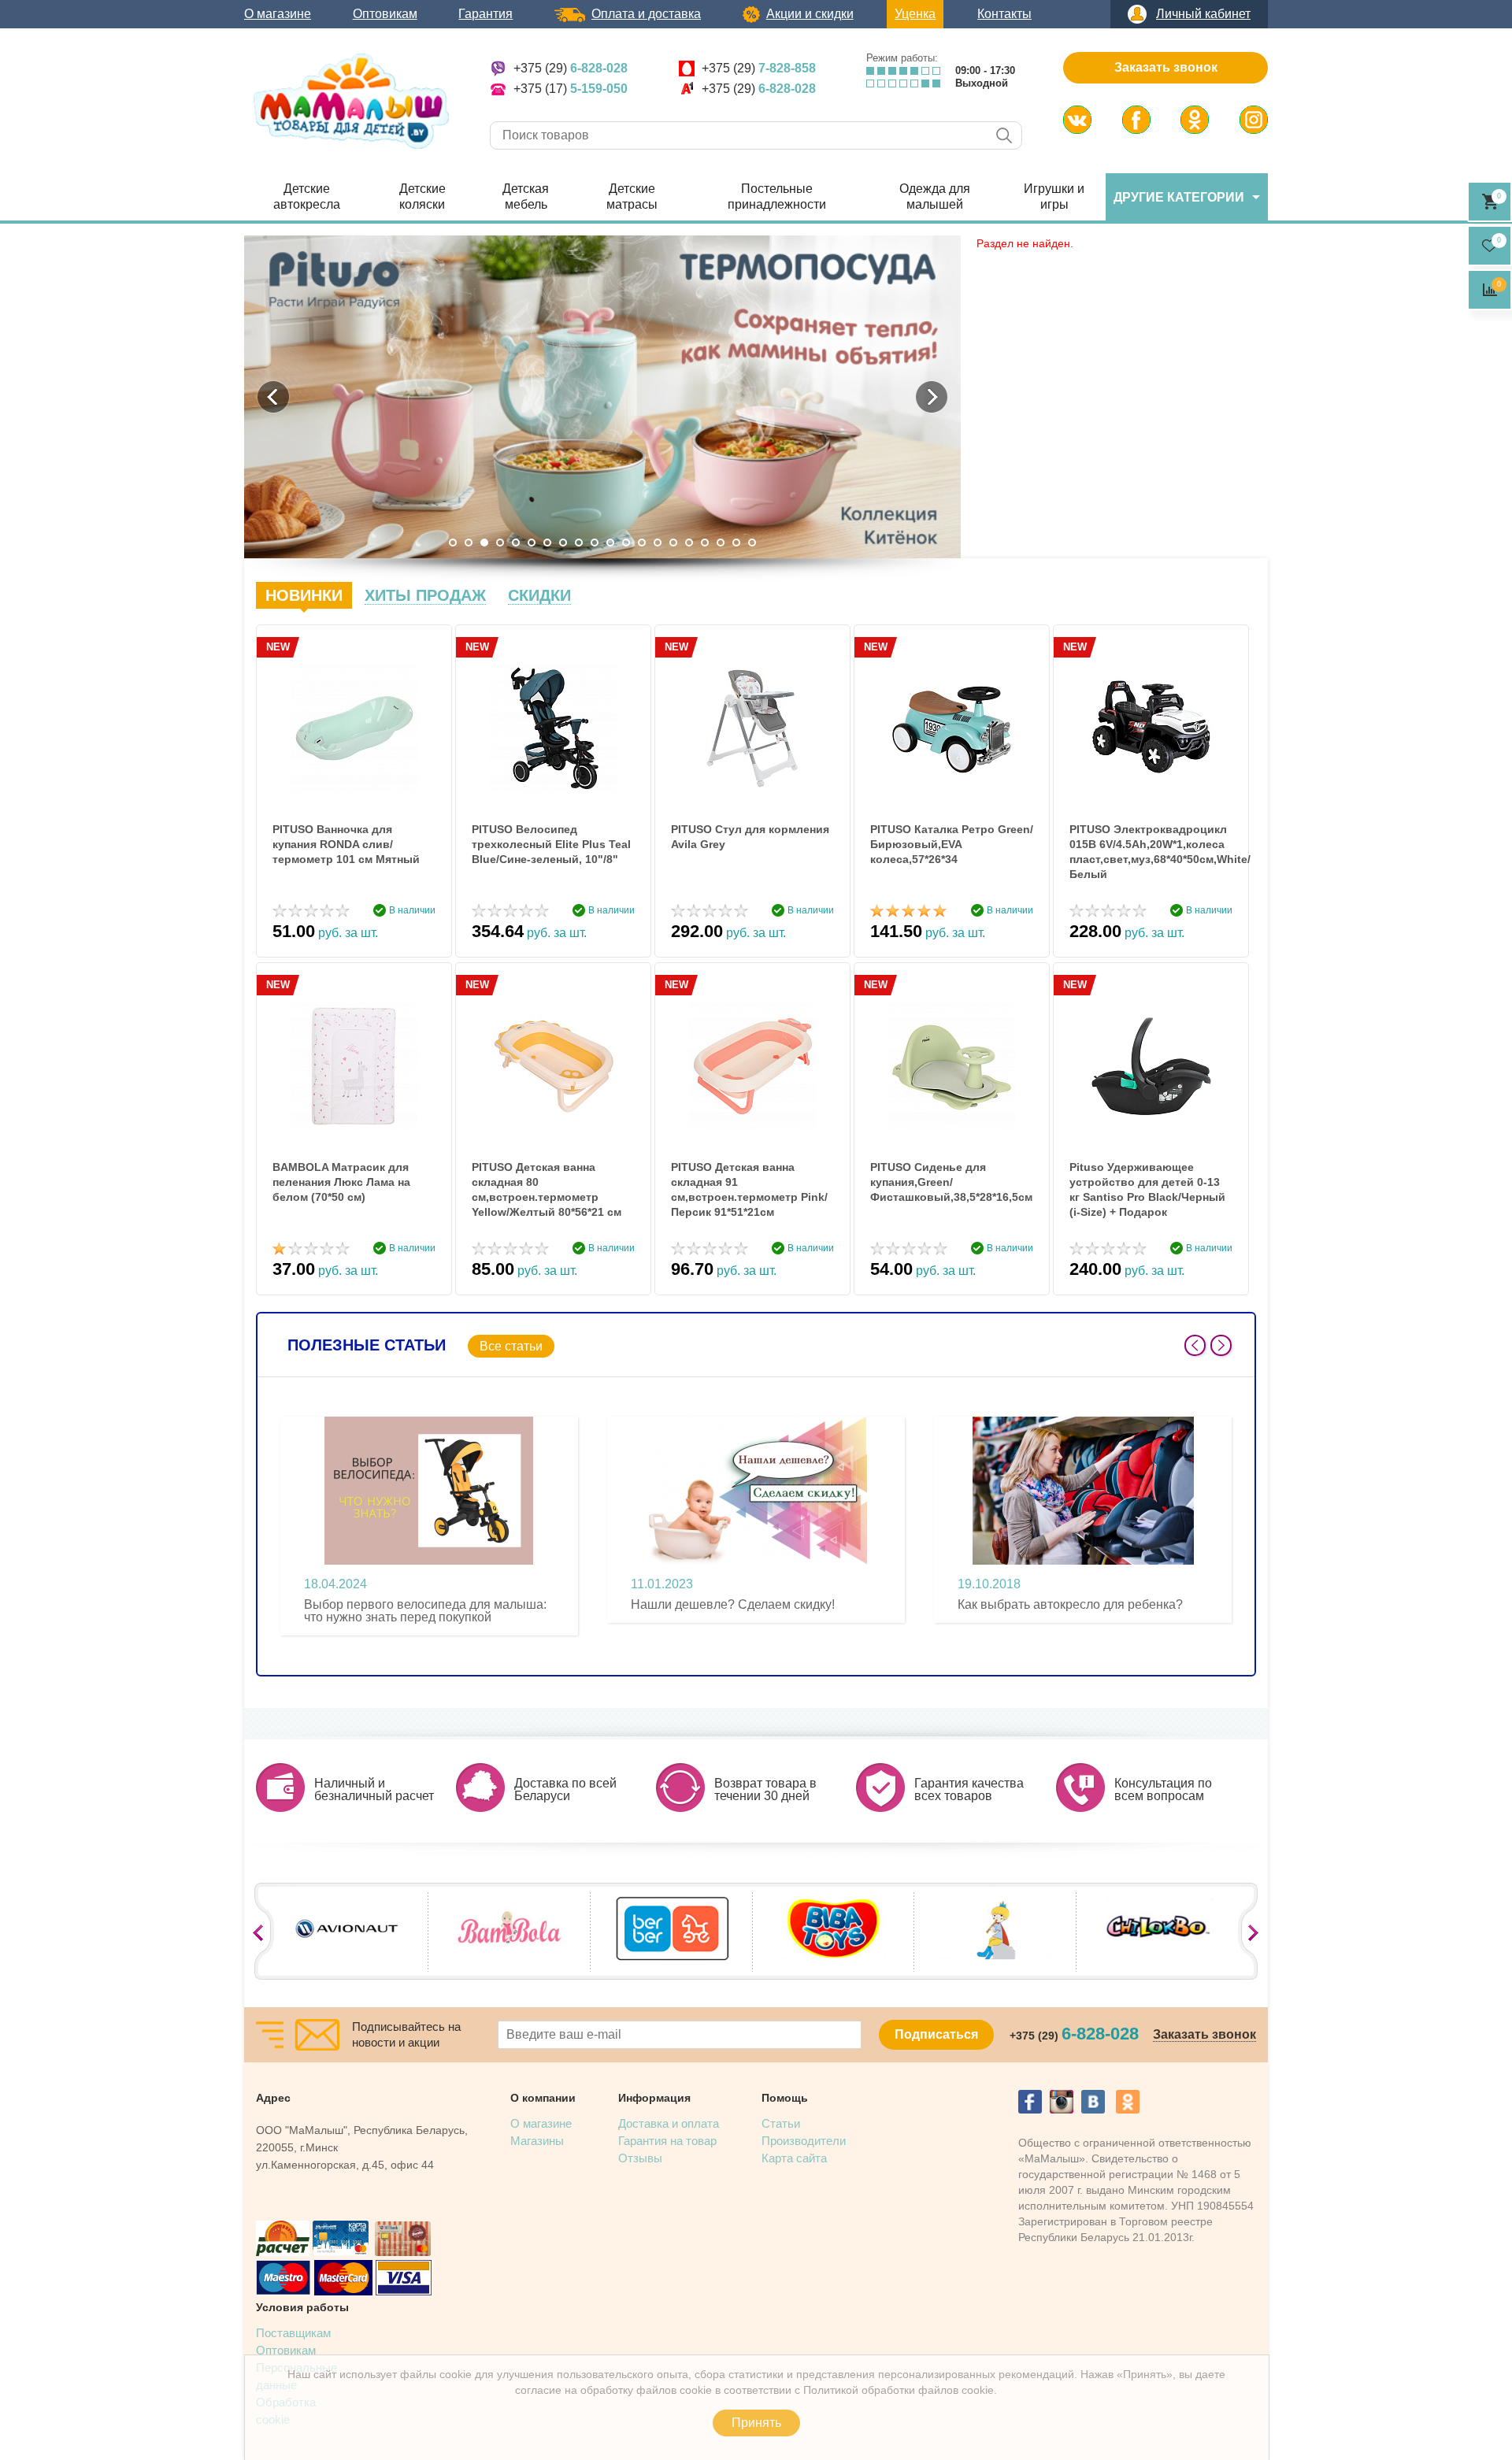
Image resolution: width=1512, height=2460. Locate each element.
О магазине (278, 14)
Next (1221, 1345)
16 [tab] (689, 543)
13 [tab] (642, 543)
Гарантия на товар (667, 2141)
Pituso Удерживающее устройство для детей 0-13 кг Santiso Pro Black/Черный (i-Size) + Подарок (1147, 1189)
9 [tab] (579, 543)
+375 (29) (571, 68)
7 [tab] (547, 543)
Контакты (1004, 14)
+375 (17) (571, 89)
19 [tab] (736, 543)
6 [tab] (532, 543)
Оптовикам (385, 14)
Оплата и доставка (646, 14)
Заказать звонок (1166, 67)
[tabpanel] (602, 397)
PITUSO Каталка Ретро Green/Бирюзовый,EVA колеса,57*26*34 (952, 844)
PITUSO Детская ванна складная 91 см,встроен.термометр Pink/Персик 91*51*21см (749, 1189)
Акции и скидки (810, 14)
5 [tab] (516, 543)
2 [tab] (469, 543)
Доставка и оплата (669, 2123)
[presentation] (304, 595)
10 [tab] (595, 543)
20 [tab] (752, 543)
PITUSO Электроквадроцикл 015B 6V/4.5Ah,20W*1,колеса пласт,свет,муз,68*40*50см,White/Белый (1151, 852)
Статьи (781, 2123)
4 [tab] (500, 543)
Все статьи (511, 1346)
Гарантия (485, 14)
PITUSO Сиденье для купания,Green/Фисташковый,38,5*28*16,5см (951, 1182)
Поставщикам (293, 2333)
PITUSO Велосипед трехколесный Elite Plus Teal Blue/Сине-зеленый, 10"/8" (551, 844)
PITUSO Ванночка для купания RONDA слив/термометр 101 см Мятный (346, 844)
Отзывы (640, 2158)
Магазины (537, 2141)
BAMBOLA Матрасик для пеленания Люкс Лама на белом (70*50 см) (341, 1182)
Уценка (915, 14)
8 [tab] (563, 543)
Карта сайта (794, 2158)
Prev (1195, 1345)
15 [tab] (673, 543)
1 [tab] (453, 543)
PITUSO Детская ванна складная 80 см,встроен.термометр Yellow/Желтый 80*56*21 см (547, 1189)
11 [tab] (610, 543)
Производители (804, 2141)
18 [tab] (721, 543)
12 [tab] (626, 543)
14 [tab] (658, 543)
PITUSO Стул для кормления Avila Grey (750, 837)
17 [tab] (705, 543)
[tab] (304, 595)
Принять (756, 2423)
